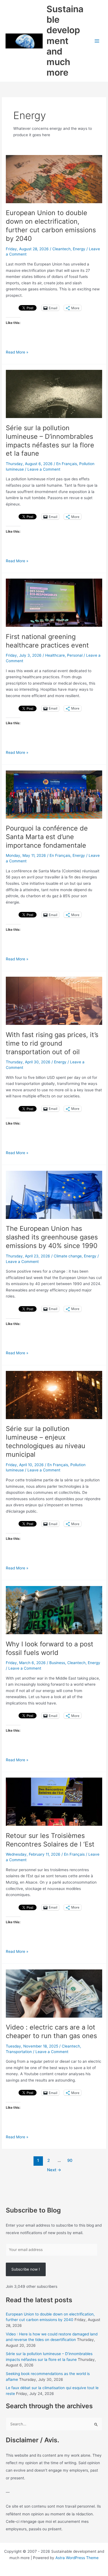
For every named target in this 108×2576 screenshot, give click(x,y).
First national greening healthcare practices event (47, 641)
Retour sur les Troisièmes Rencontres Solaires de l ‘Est (50, 1840)
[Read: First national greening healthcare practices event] (54, 602)
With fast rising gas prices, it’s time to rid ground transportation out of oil (52, 1043)
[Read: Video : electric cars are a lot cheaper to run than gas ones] (54, 1993)
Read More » (17, 353)
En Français (67, 464)
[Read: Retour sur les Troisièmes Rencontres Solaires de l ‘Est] (54, 1801)
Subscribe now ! (26, 2269)
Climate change (68, 1256)
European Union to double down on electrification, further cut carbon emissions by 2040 (51, 225)
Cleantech (61, 249)
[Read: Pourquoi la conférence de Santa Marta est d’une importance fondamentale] (54, 794)
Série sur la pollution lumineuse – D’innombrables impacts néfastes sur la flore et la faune (50, 441)
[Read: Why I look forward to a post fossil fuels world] (54, 1610)
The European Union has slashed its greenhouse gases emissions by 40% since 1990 (52, 1237)
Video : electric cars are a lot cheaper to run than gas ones (51, 2031)
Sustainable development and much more (65, 41)
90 (70, 2160)
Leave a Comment (44, 469)
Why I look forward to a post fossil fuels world (50, 1648)
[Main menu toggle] (97, 41)
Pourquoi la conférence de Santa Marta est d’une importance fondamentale (47, 837)
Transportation (19, 2052)
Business (57, 1663)
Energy (79, 249)
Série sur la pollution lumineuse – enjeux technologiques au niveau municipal (46, 1441)
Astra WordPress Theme (77, 2558)
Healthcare (55, 655)
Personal (75, 655)
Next (54, 2170)
